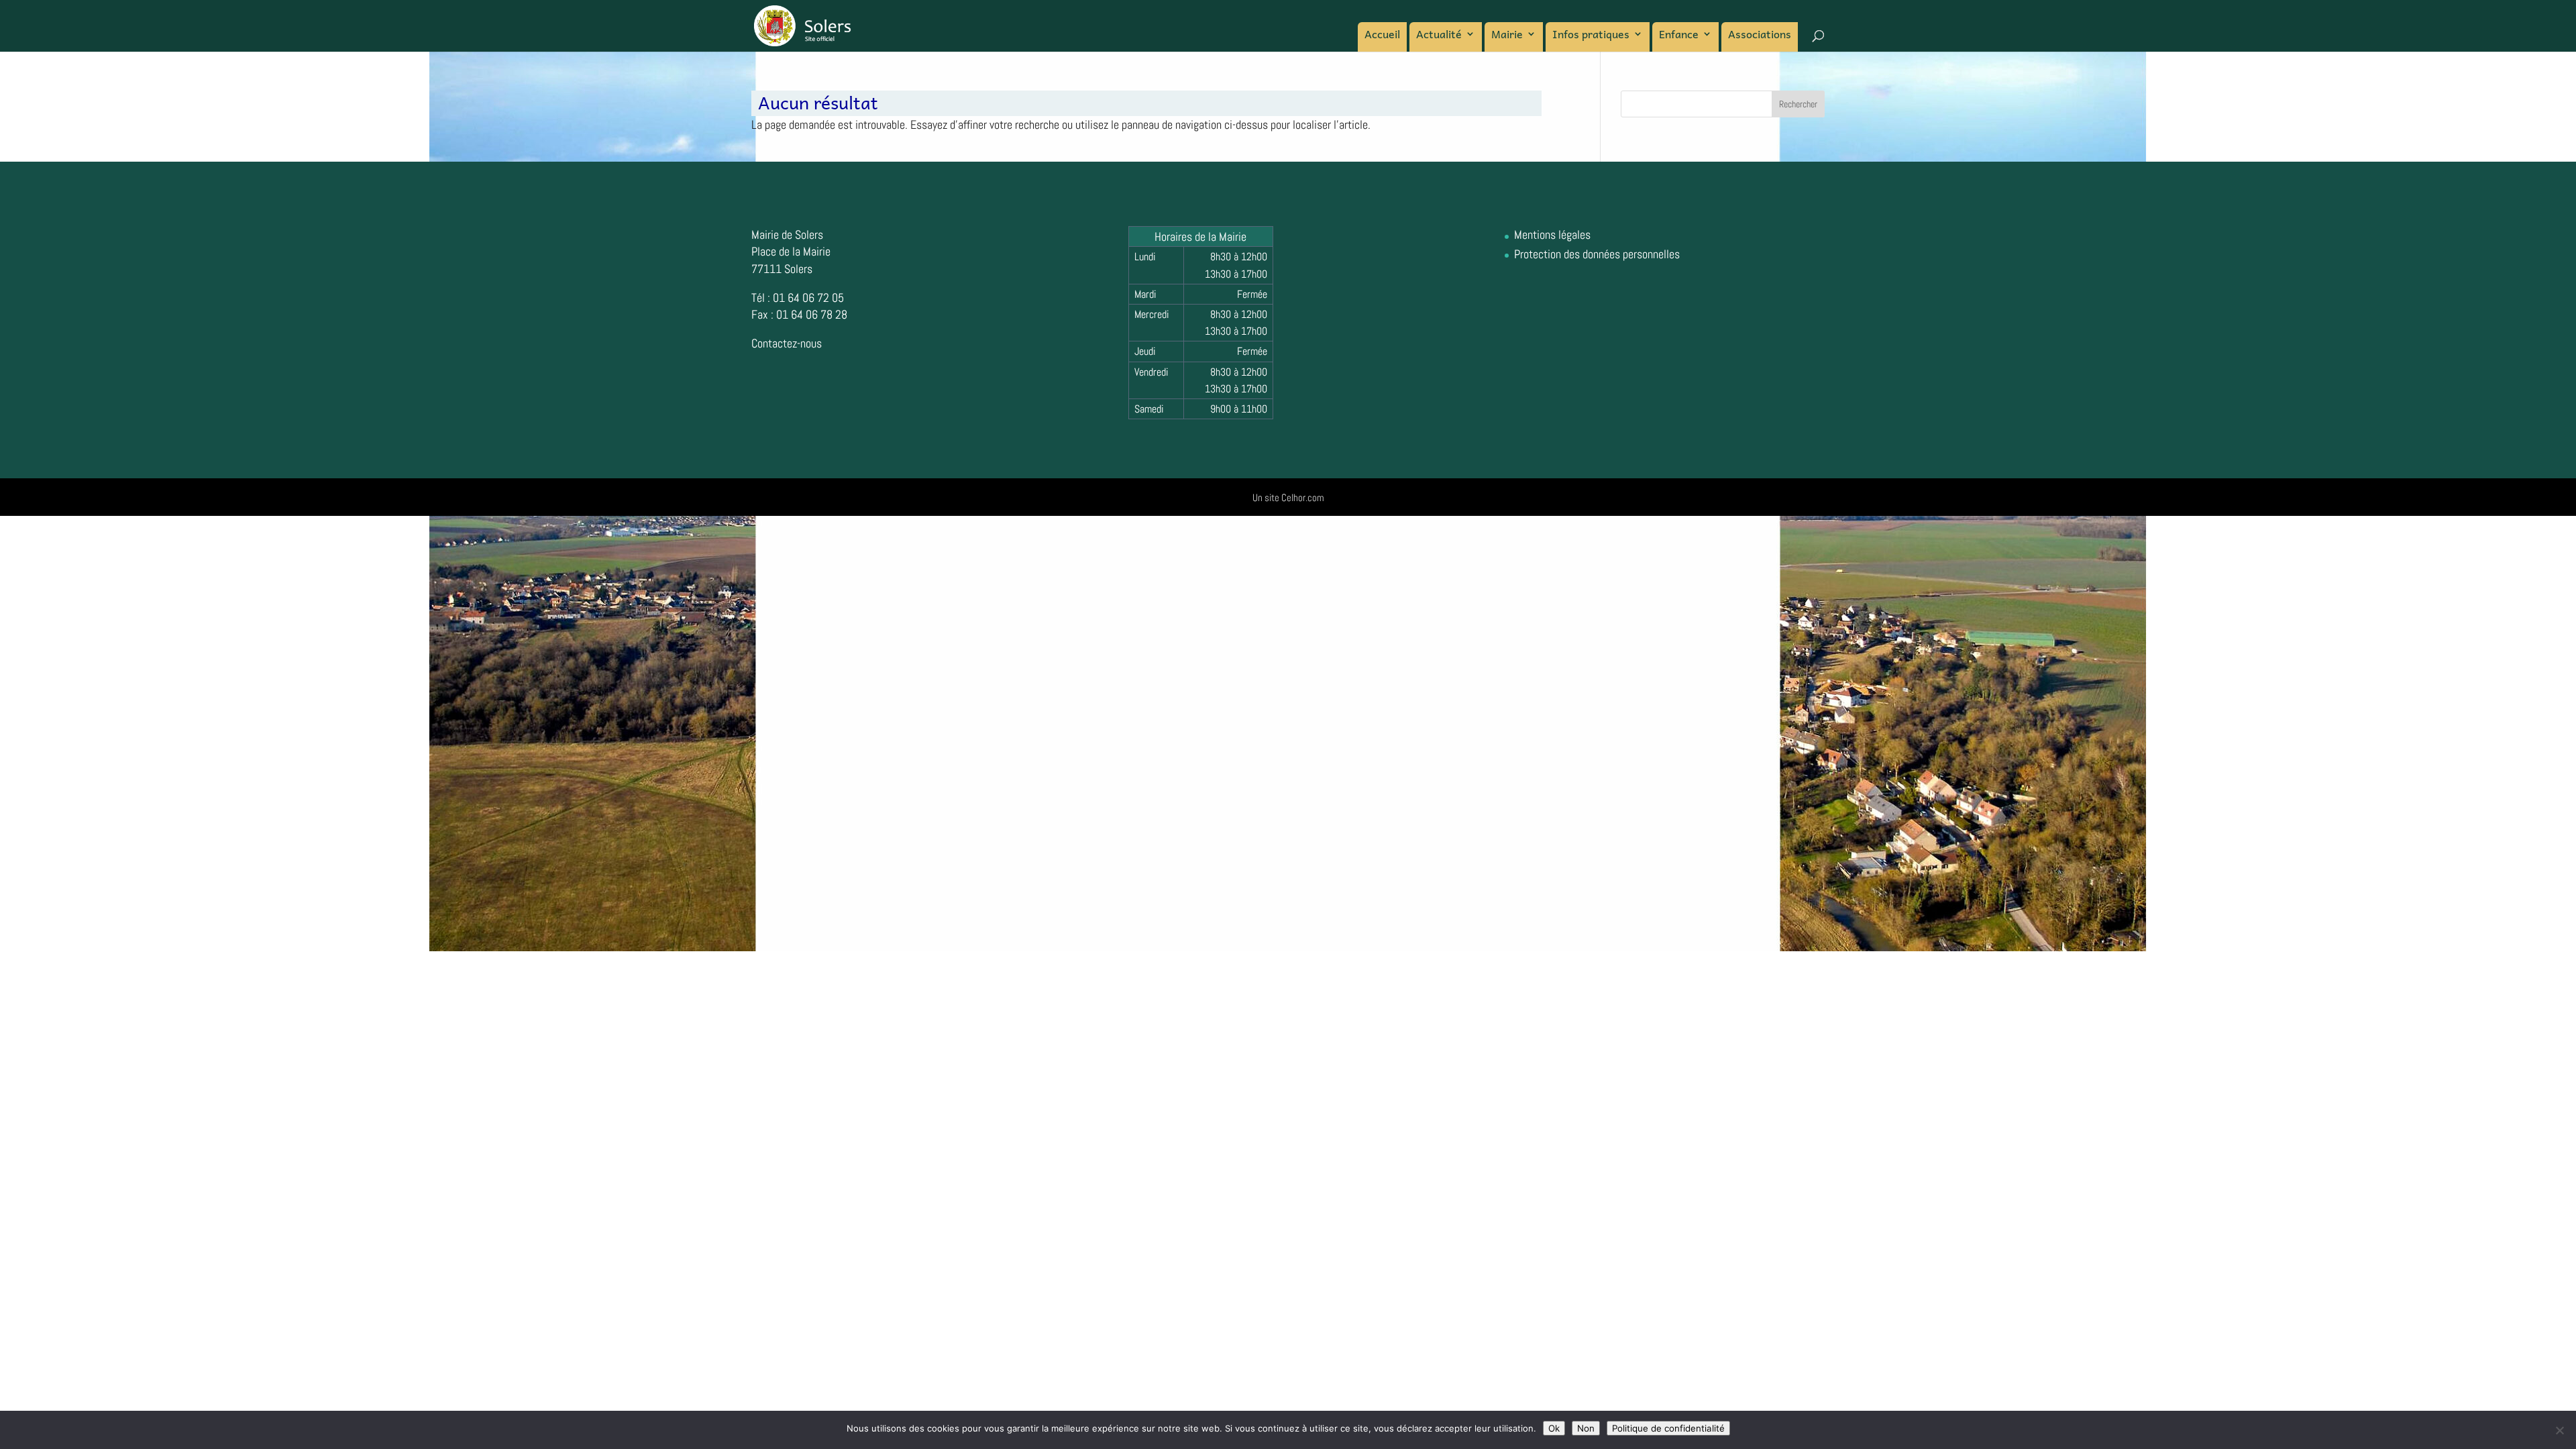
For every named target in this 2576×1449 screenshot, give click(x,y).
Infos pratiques (1591, 36)
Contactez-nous (787, 343)
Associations (1760, 36)
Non (1586, 1428)
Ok (1554, 1428)
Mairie (1507, 36)
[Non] (2559, 1430)
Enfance (1679, 36)
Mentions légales (1552, 234)
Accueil (1382, 36)
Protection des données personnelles (1597, 254)
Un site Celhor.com (1288, 497)
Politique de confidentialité (1668, 1428)
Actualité (1439, 36)
